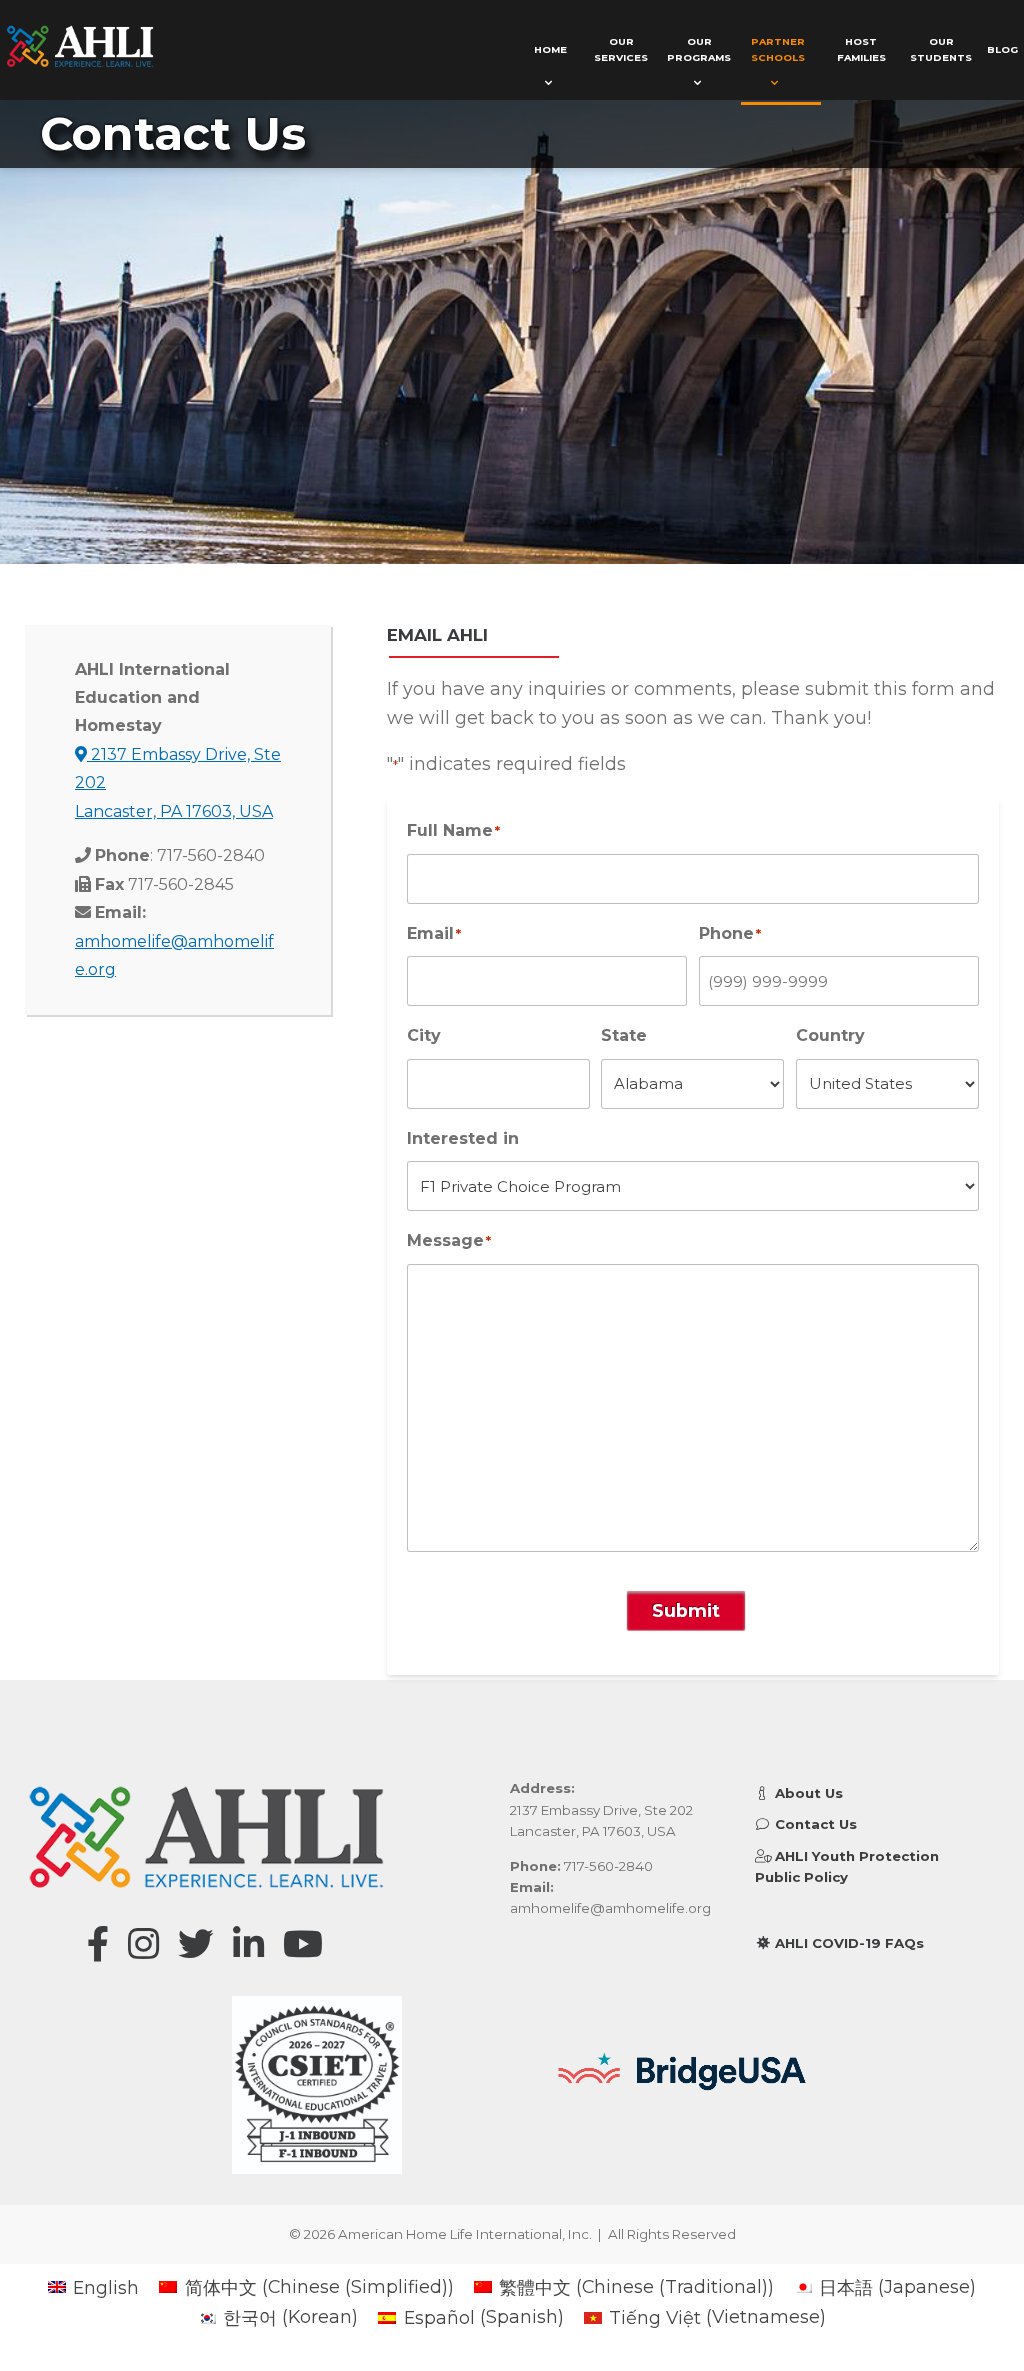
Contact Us (814, 1824)
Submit (686, 1610)
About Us (807, 1793)
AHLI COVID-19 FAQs (847, 1943)
